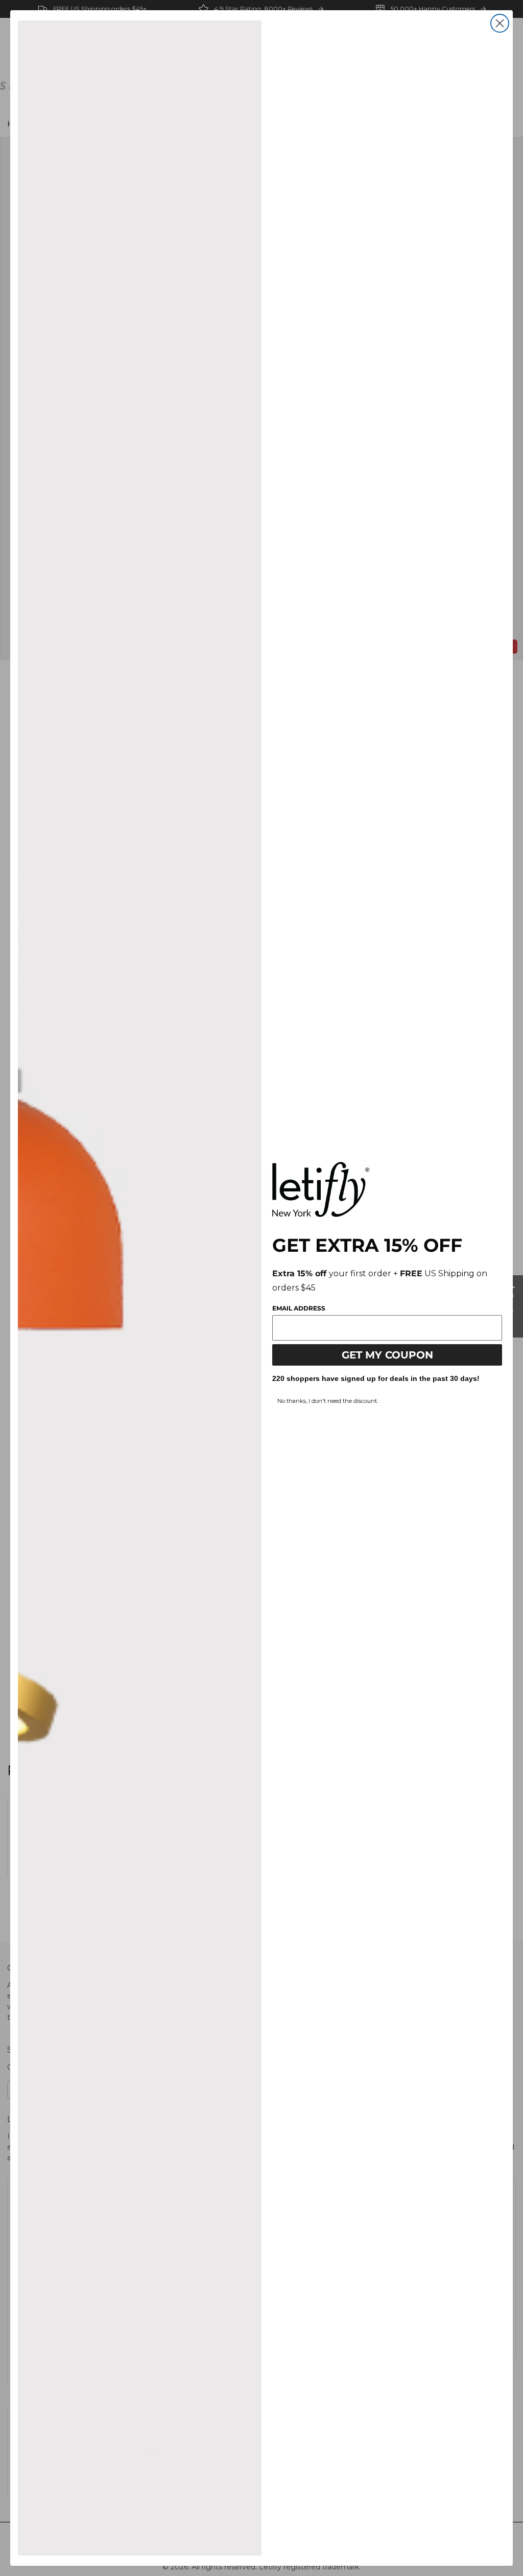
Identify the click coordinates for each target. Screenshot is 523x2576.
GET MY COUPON (387, 1355)
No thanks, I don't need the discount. (328, 1401)
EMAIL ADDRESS (299, 1308)
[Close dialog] (500, 23)
